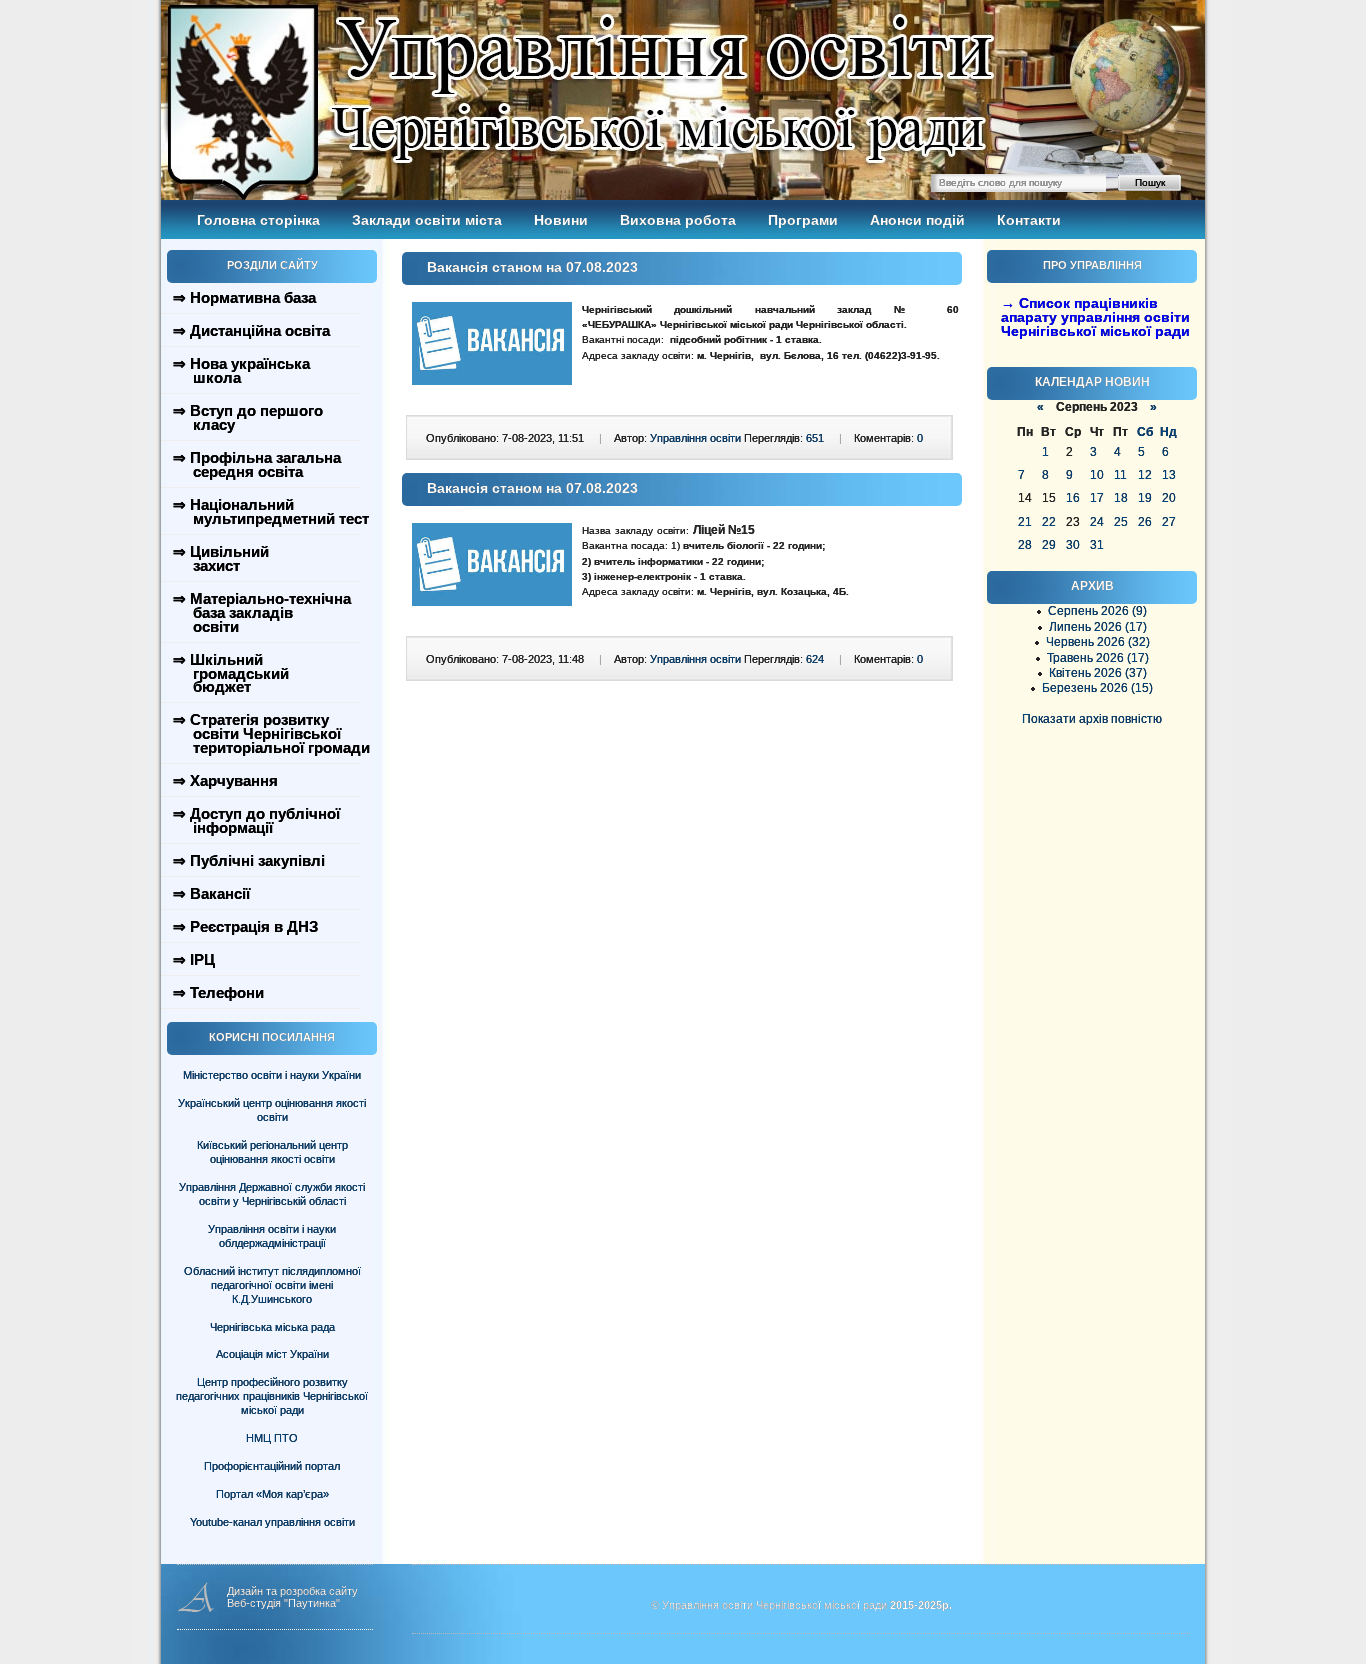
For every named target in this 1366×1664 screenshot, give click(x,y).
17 (1097, 498)
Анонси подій (917, 220)
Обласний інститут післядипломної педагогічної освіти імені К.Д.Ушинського (272, 1285)
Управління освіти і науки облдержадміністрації (272, 1236)
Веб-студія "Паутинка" (283, 1603)
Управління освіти (695, 438)
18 (1121, 498)
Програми (803, 220)
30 (1073, 545)
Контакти (1029, 220)
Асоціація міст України (272, 1354)
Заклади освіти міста (427, 220)
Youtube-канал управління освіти (272, 1522)
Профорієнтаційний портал (272, 1466)
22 (1049, 522)
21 (1025, 522)
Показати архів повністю (1092, 719)
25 (1121, 522)
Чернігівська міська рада (272, 1327)
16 (1073, 498)
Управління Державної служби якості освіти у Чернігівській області (272, 1194)
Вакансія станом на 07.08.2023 (532, 267)
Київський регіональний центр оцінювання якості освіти (272, 1152)
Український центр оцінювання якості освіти (272, 1110)
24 (1097, 522)
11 (1120, 475)
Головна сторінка (258, 220)
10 (1097, 475)
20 (1169, 498)
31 (1097, 545)
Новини (561, 220)
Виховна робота (678, 220)
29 (1049, 545)
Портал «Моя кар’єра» (272, 1494)
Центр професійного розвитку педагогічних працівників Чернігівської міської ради (272, 1396)
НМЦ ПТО (272, 1438)
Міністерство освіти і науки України (272, 1075)
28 (1025, 545)
